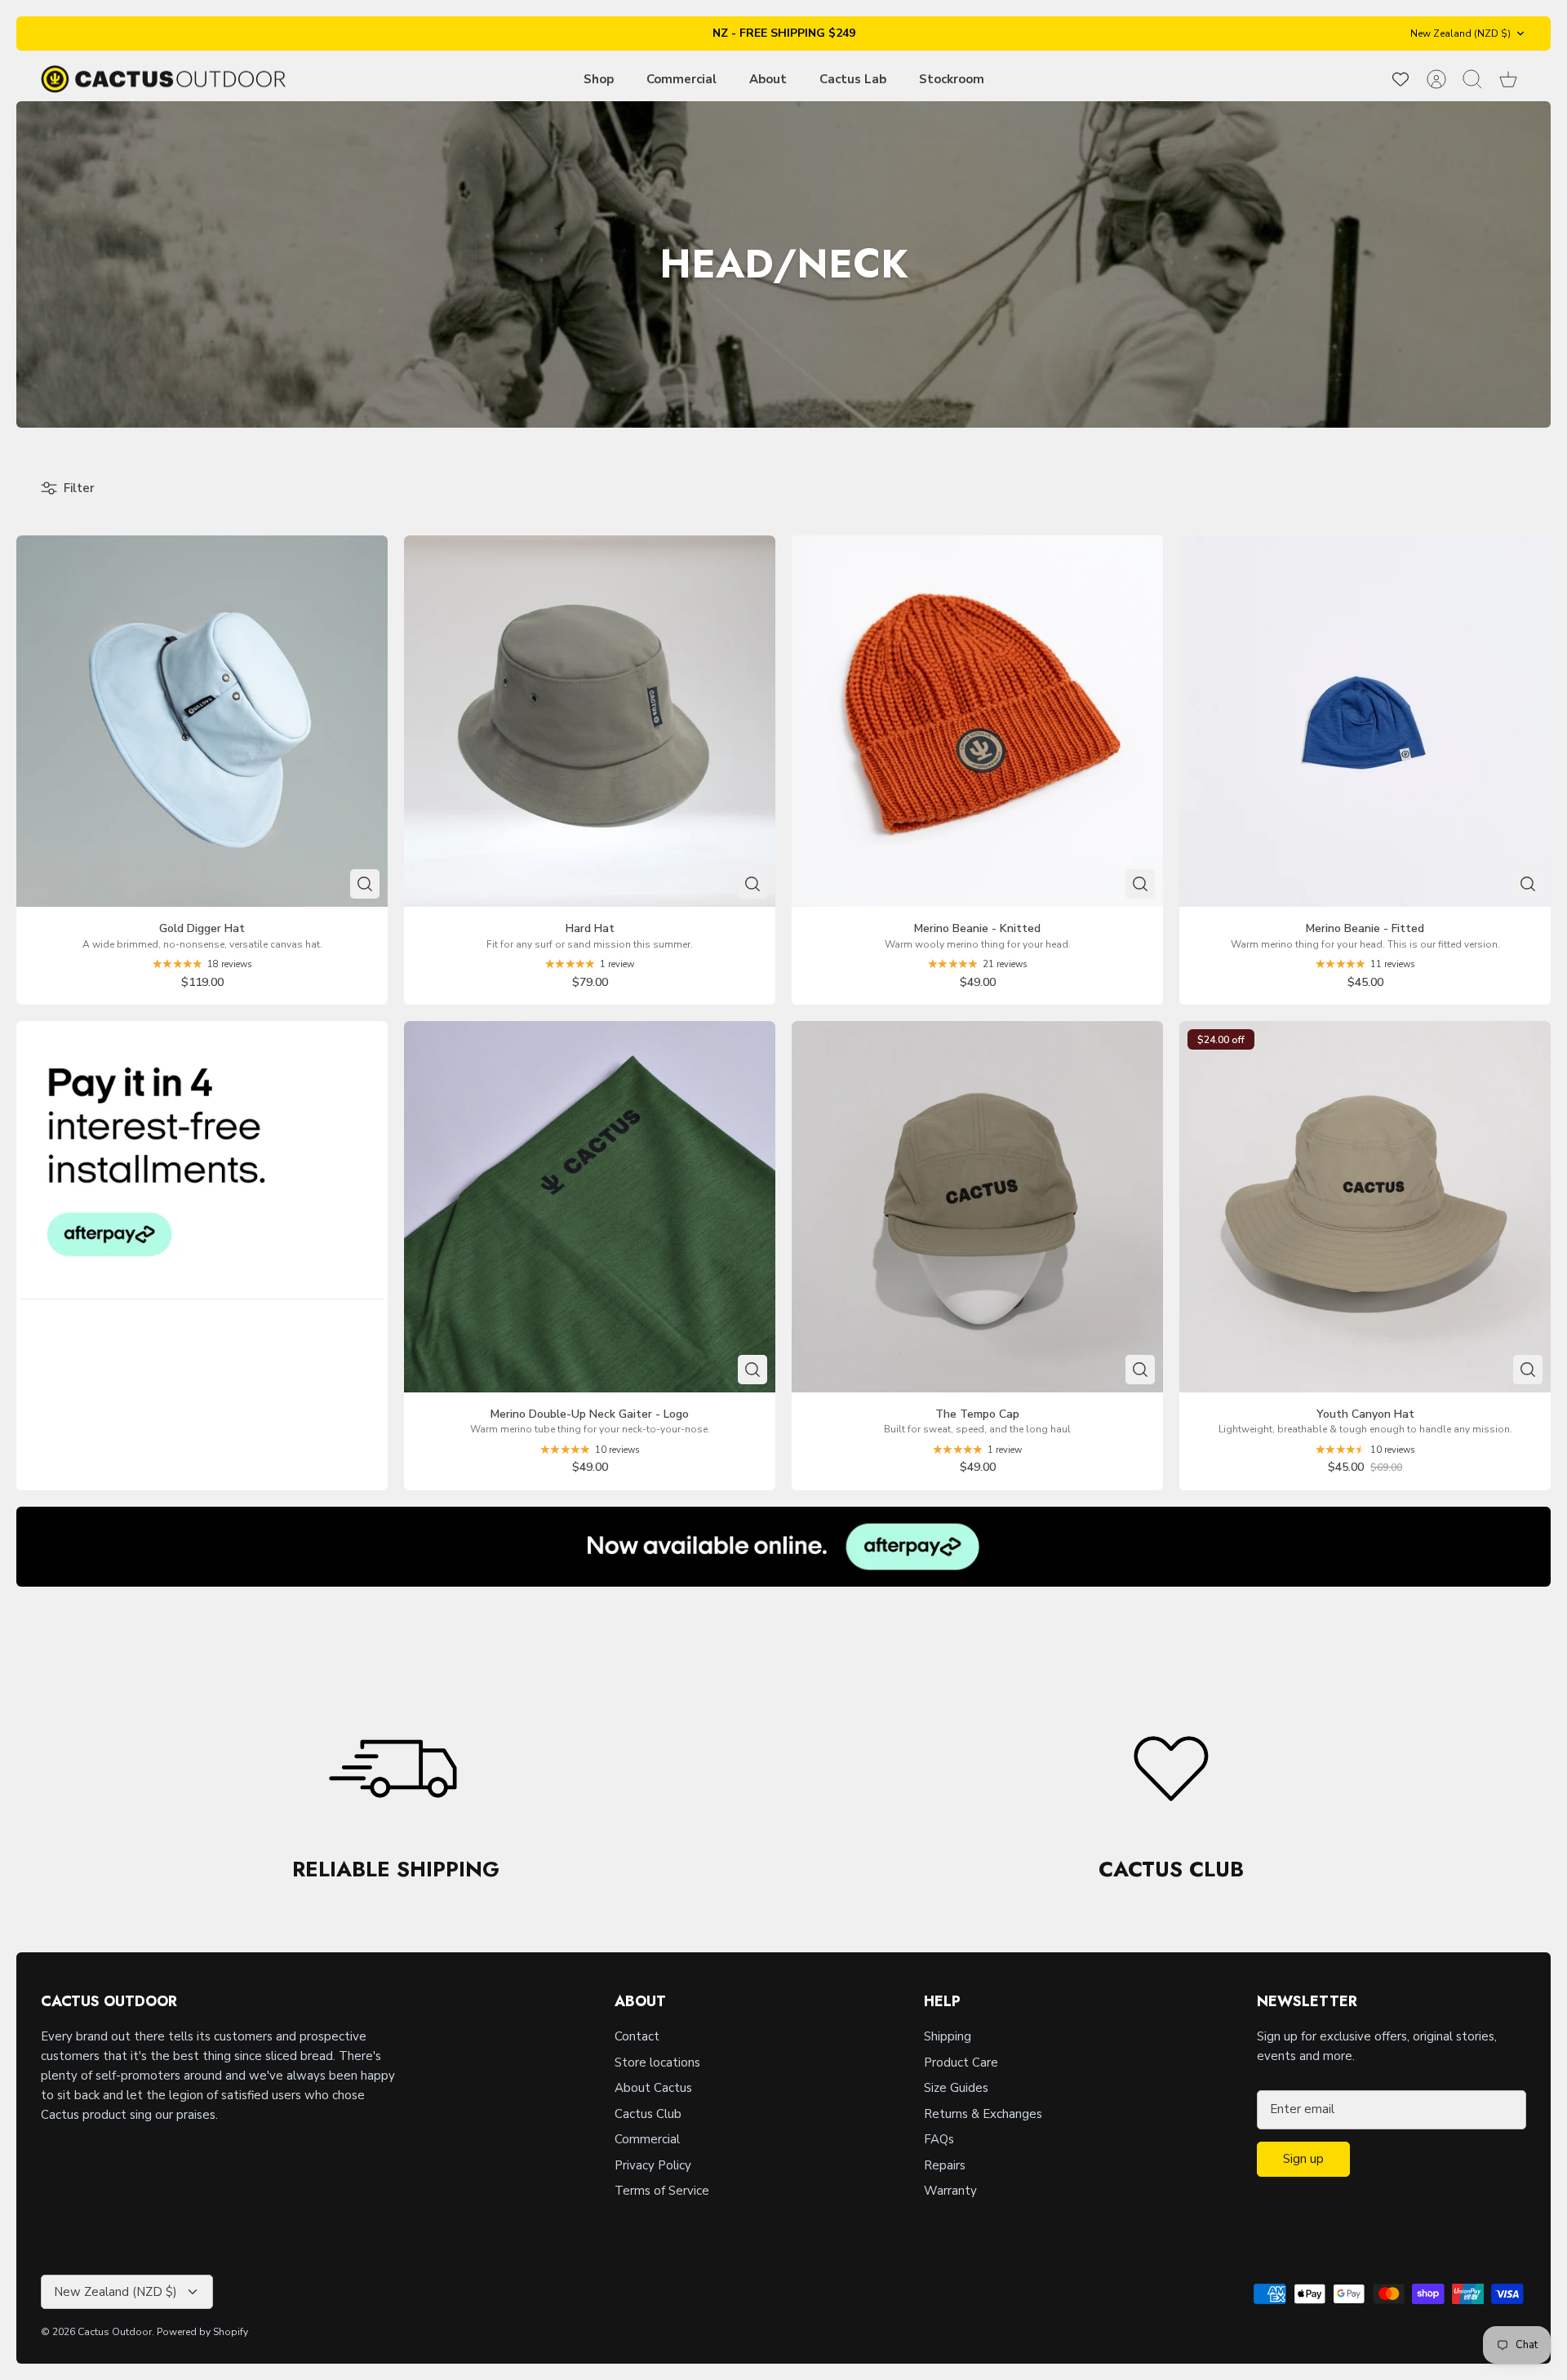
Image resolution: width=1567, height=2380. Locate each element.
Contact (637, 2036)
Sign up (1303, 2159)
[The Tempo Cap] (977, 1207)
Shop (599, 79)
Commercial (681, 79)
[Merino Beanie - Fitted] (1365, 721)
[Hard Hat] (590, 721)
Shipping (948, 2036)
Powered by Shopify (202, 2332)
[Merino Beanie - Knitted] (977, 721)
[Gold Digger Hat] (202, 721)
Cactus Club (648, 2114)
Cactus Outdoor (115, 2332)
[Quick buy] (365, 884)
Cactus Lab (853, 79)
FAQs (939, 2139)
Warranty (950, 2191)
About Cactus (653, 2088)
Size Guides (956, 2088)
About (768, 79)
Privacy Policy (653, 2165)
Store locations (657, 2063)
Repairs (945, 2165)
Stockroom (952, 79)
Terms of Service (662, 2191)
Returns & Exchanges (983, 2114)
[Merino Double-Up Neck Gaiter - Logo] (590, 1207)
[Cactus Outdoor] (163, 80)
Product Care (961, 2063)
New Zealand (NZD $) (1460, 33)
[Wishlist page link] (1401, 79)
